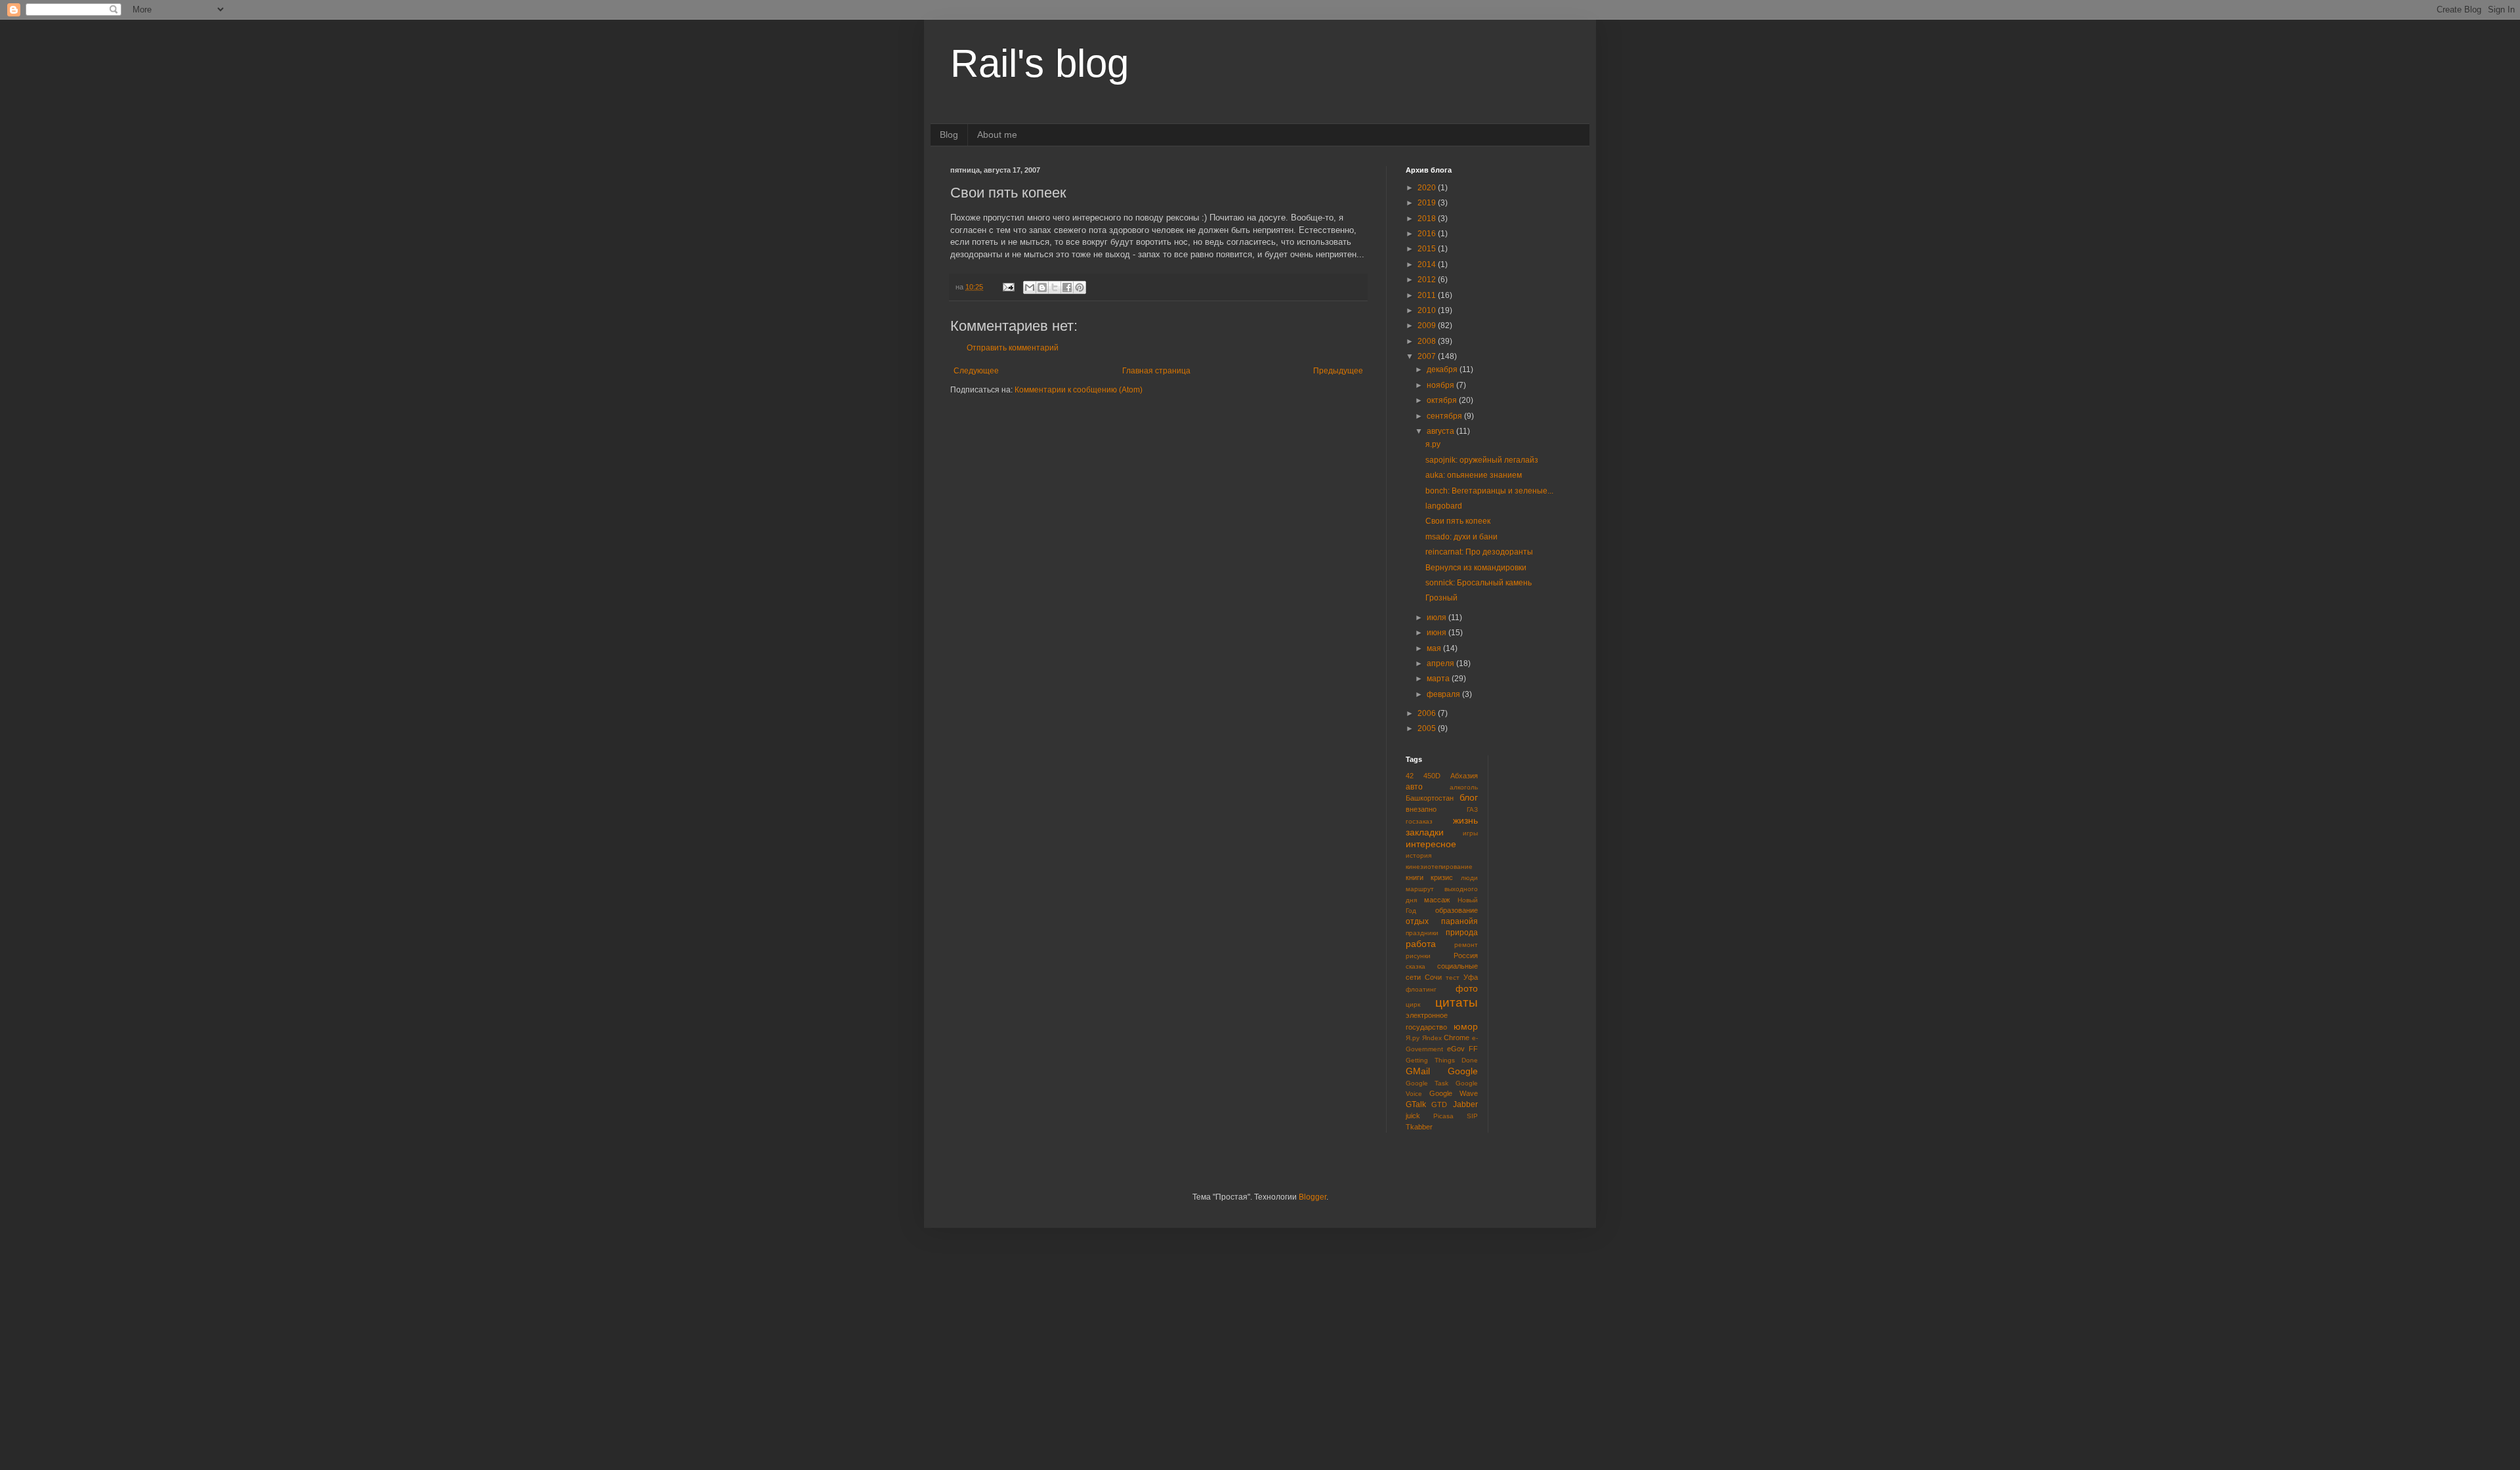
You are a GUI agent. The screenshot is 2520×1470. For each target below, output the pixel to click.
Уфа (1471, 977)
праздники (1422, 933)
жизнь (1465, 820)
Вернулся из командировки (1476, 568)
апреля (1441, 663)
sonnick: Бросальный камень (1479, 583)
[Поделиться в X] (1055, 287)
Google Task (1427, 1083)
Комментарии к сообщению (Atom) (1079, 390)
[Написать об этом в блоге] (1042, 287)
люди (1469, 878)
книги (1415, 877)
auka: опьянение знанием (1474, 475)
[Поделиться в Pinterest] (1080, 287)
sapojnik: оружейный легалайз (1482, 460)
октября (1443, 400)
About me (997, 135)
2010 (1428, 310)
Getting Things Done (1442, 1060)
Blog (949, 135)
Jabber (1465, 1104)
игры (1470, 833)
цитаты (1457, 1002)
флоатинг (1421, 989)
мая (1435, 648)
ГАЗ (1472, 809)
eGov (1456, 1049)
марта (1439, 679)
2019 (1428, 203)
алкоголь (1464, 787)
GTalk (1416, 1104)
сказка (1416, 966)
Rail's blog (1039, 63)
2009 (1428, 325)
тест (1453, 977)
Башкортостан (1430, 798)
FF (1473, 1049)
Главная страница (1156, 371)
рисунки (1418, 956)
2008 (1428, 341)
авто (1414, 787)
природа (1462, 933)
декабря (1443, 369)
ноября (1441, 385)
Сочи (1433, 977)
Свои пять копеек (1458, 521)
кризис (1442, 877)
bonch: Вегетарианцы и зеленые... (1489, 491)
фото (1467, 988)
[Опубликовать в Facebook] (1067, 287)
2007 (1428, 356)
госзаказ (1419, 821)
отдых (1417, 921)
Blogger (1312, 1197)
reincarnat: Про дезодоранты (1479, 552)
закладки (1425, 832)
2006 (1428, 713)
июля (1438, 618)
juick (1413, 1116)
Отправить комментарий (1013, 348)
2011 (1428, 295)
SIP (1472, 1116)
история (1418, 855)
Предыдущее (1338, 371)
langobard (1444, 506)
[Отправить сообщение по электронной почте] (1008, 287)
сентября (1445, 416)
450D (1432, 776)
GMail (1418, 1071)
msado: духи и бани (1461, 537)
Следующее (976, 371)
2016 (1428, 234)
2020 (1428, 188)
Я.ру (1413, 1038)
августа (1441, 431)
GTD (1439, 1104)
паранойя (1459, 921)
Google (1463, 1071)
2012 (1428, 280)
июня (1438, 633)
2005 (1428, 728)
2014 (1428, 264)
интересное (1431, 844)
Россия (1466, 955)
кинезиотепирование (1439, 867)
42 (1410, 776)
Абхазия (1464, 776)
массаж (1437, 900)
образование (1457, 910)
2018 (1428, 219)
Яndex (1432, 1038)
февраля (1444, 694)
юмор (1466, 1026)
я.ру (1433, 444)
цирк (1413, 1004)
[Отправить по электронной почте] (1030, 287)
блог (1469, 797)
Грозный (1441, 598)
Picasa (1443, 1116)
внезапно (1421, 809)
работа (1421, 944)
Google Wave (1454, 1093)
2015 (1428, 249)
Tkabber (1419, 1127)
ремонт (1466, 945)
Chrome (1457, 1038)
